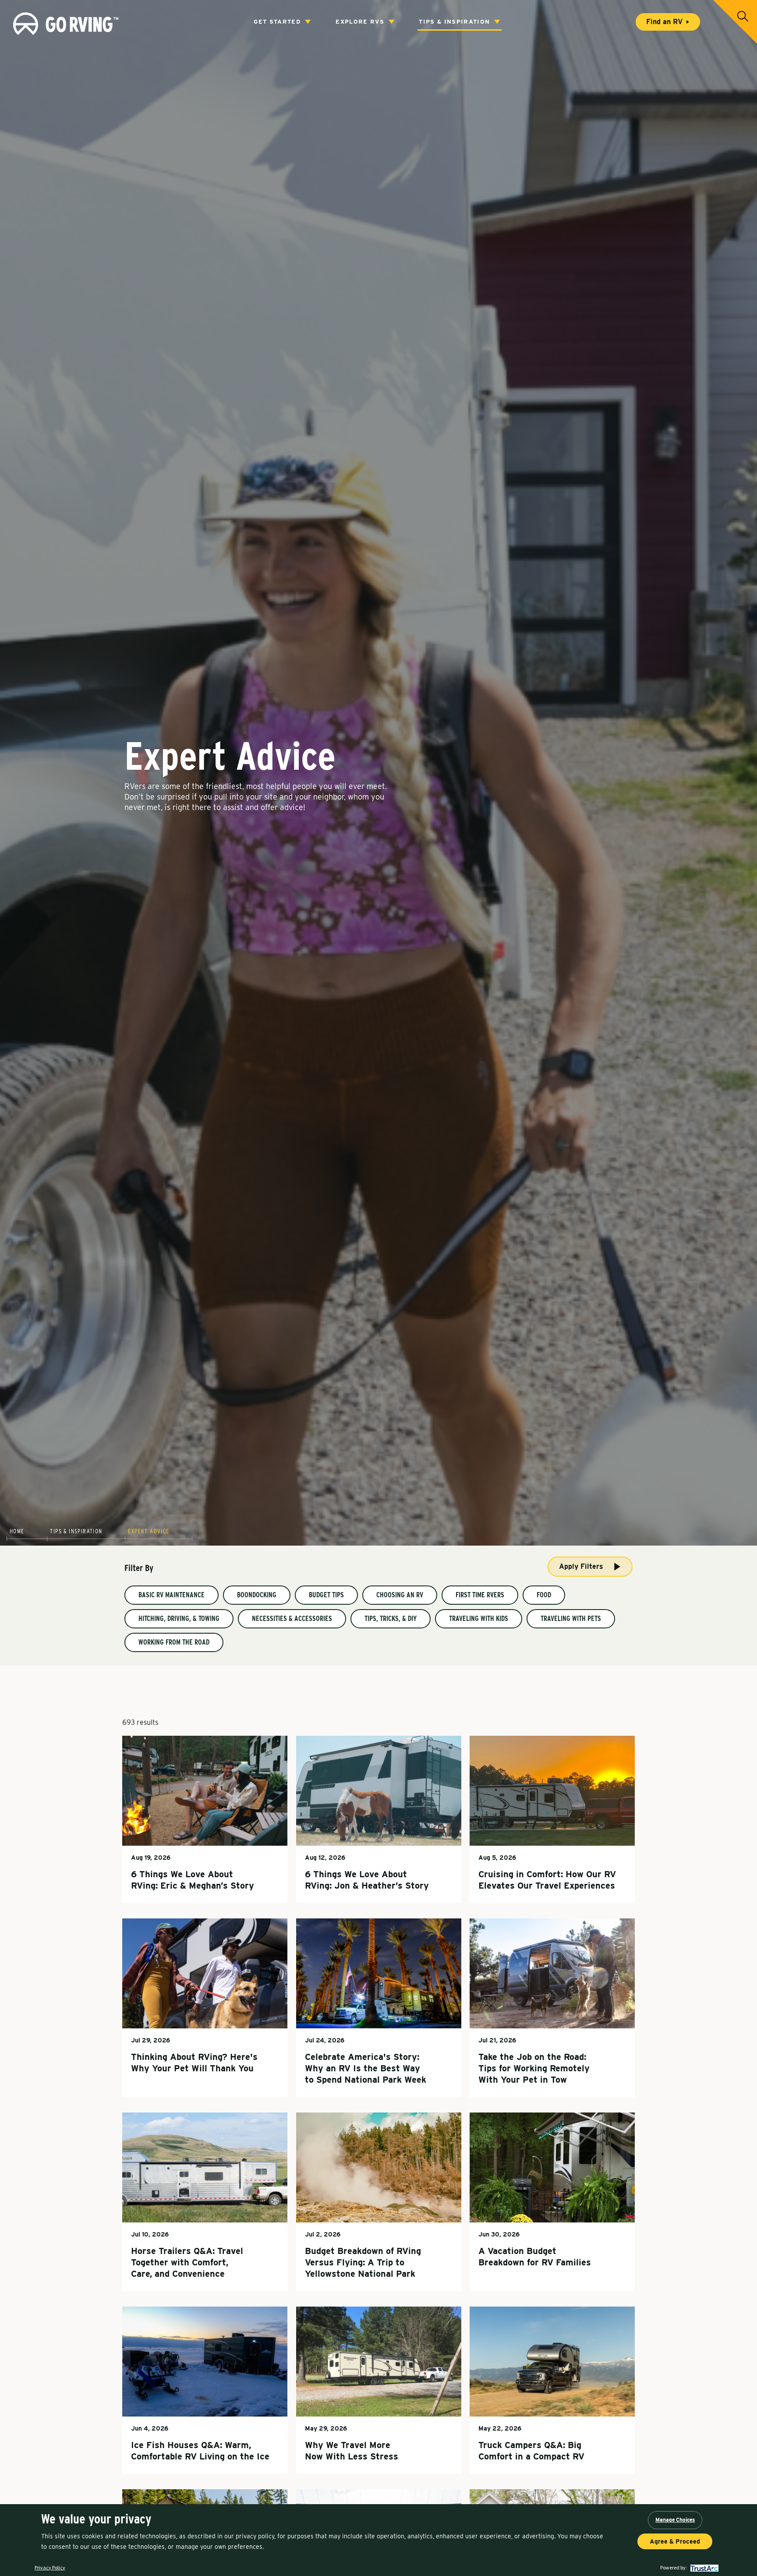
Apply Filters (581, 1566)
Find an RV (664, 22)
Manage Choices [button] (675, 2520)
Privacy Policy (50, 2567)
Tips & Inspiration (454, 21)
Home (17, 1531)
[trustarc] (703, 2567)
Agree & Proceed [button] (675, 2541)
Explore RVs (360, 21)
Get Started (277, 21)
